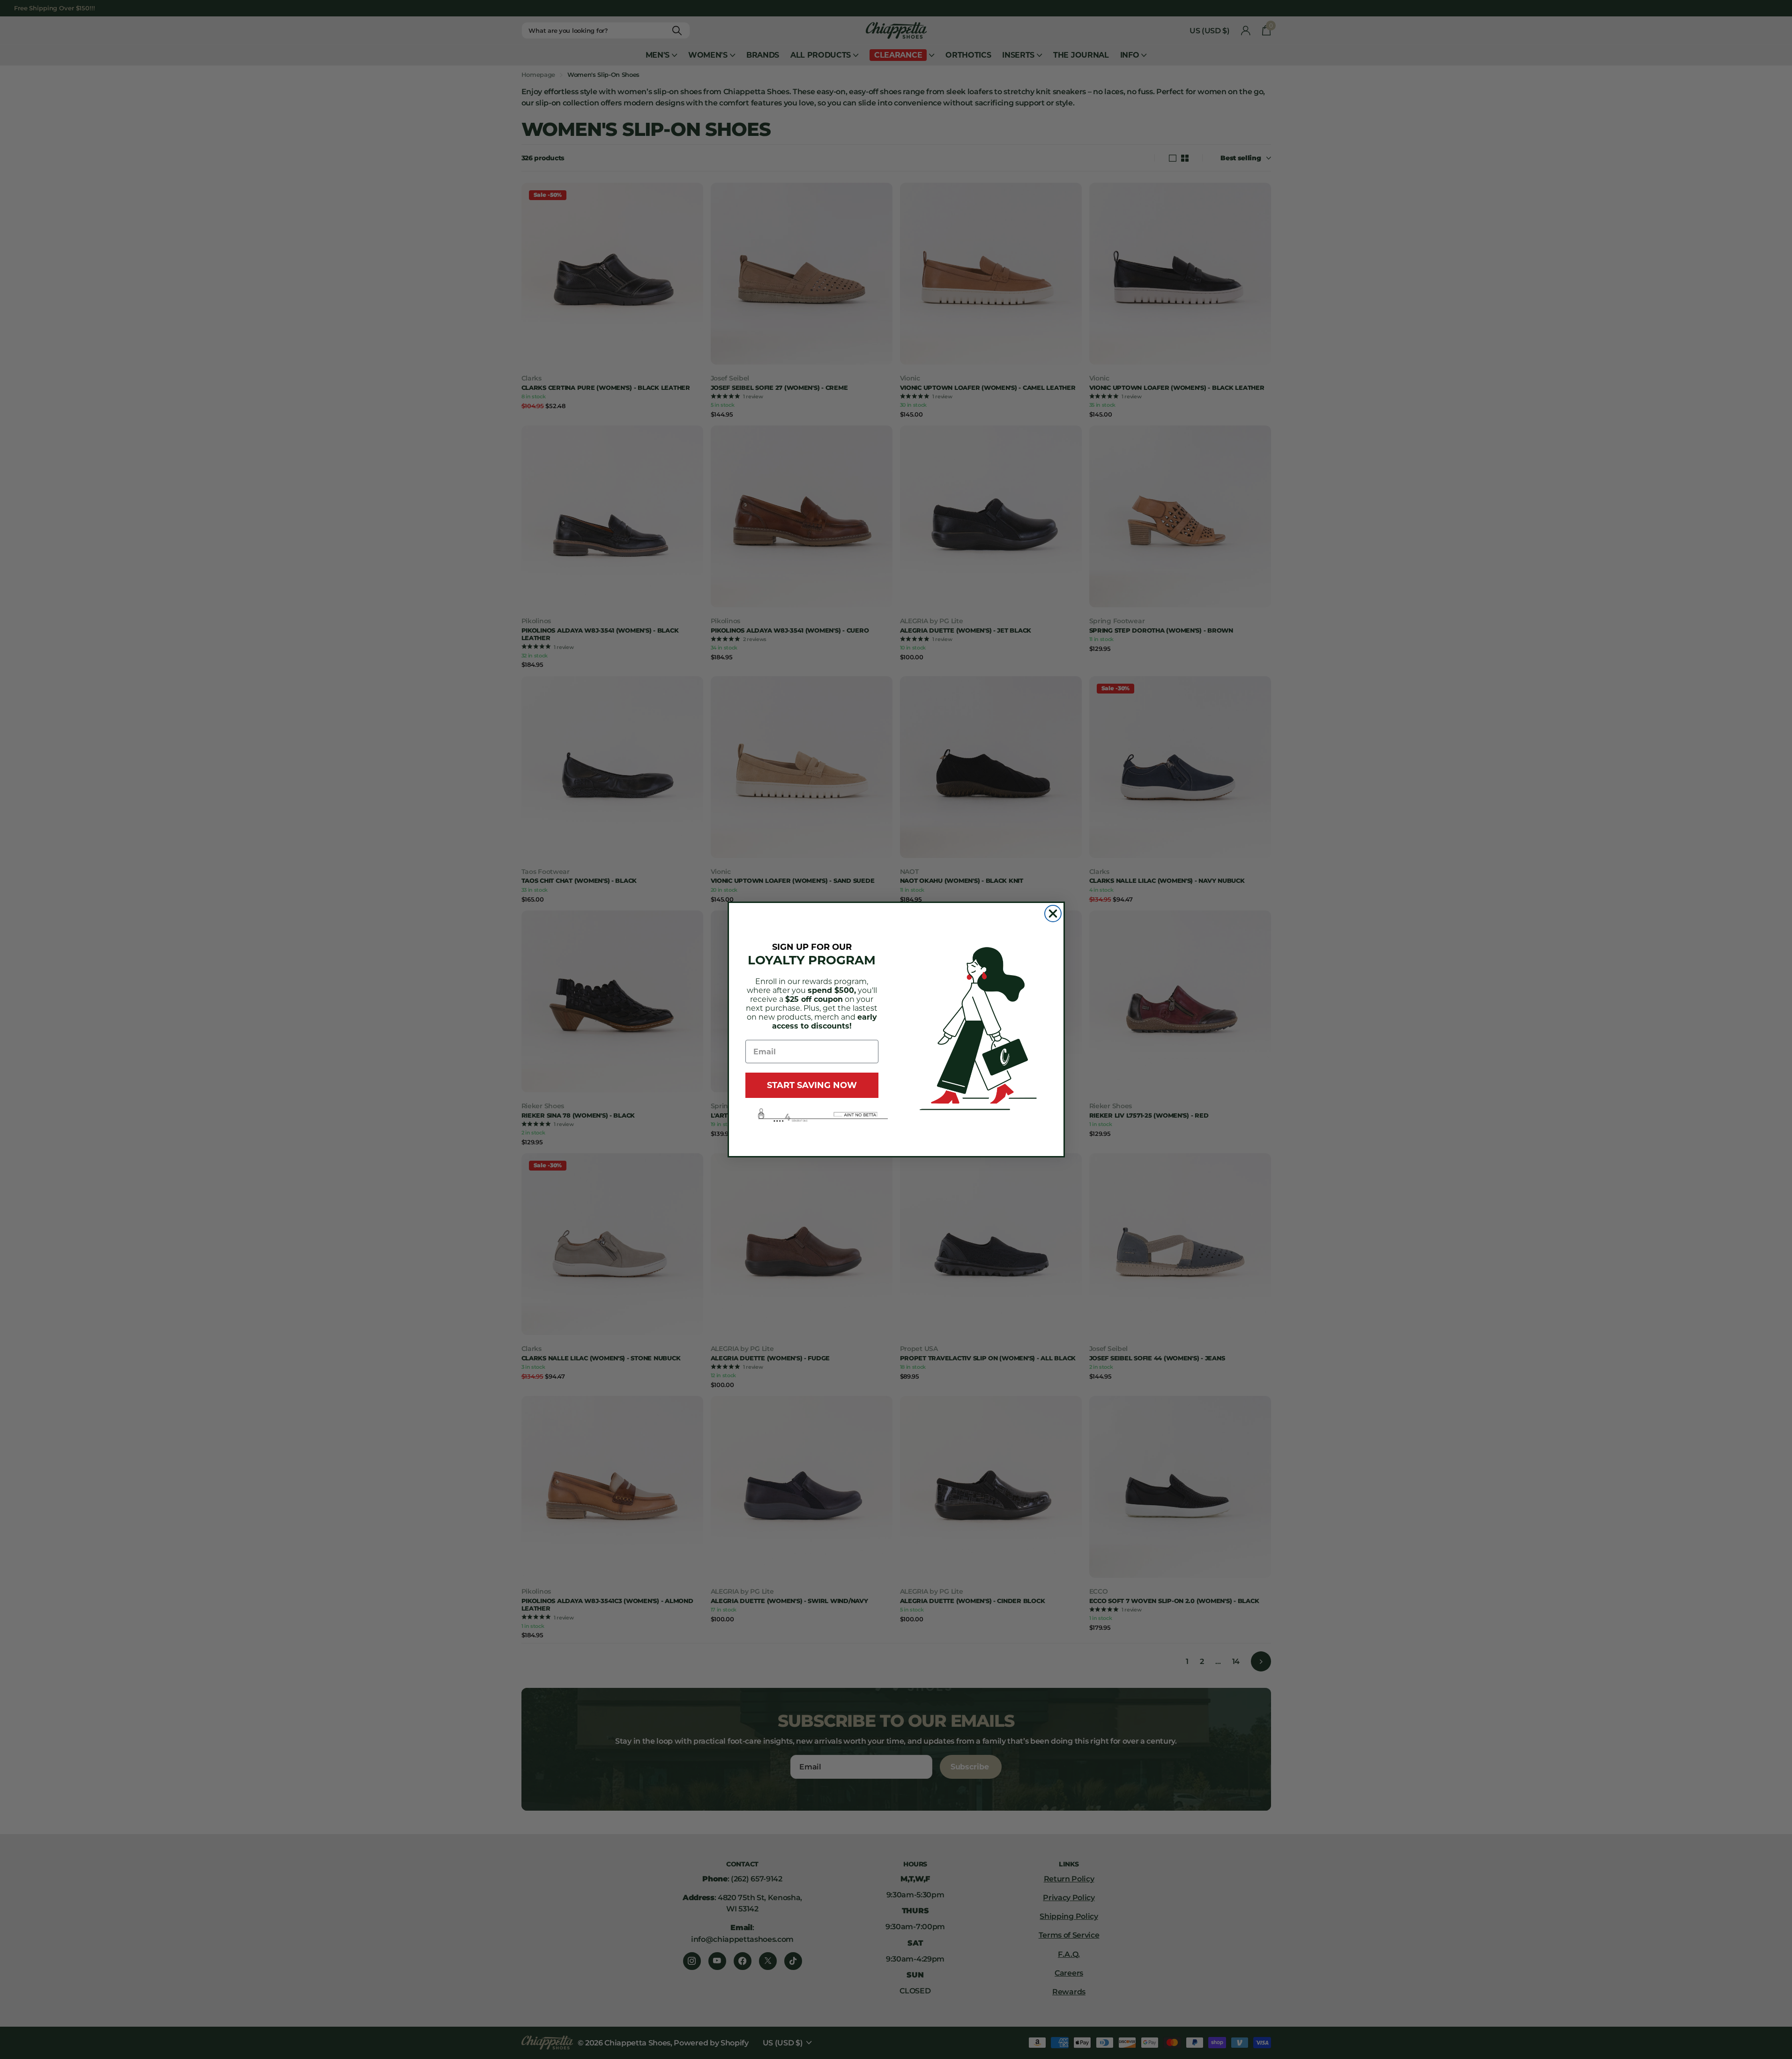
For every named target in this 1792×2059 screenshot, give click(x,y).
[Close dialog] (1053, 914)
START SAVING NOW (812, 1085)
